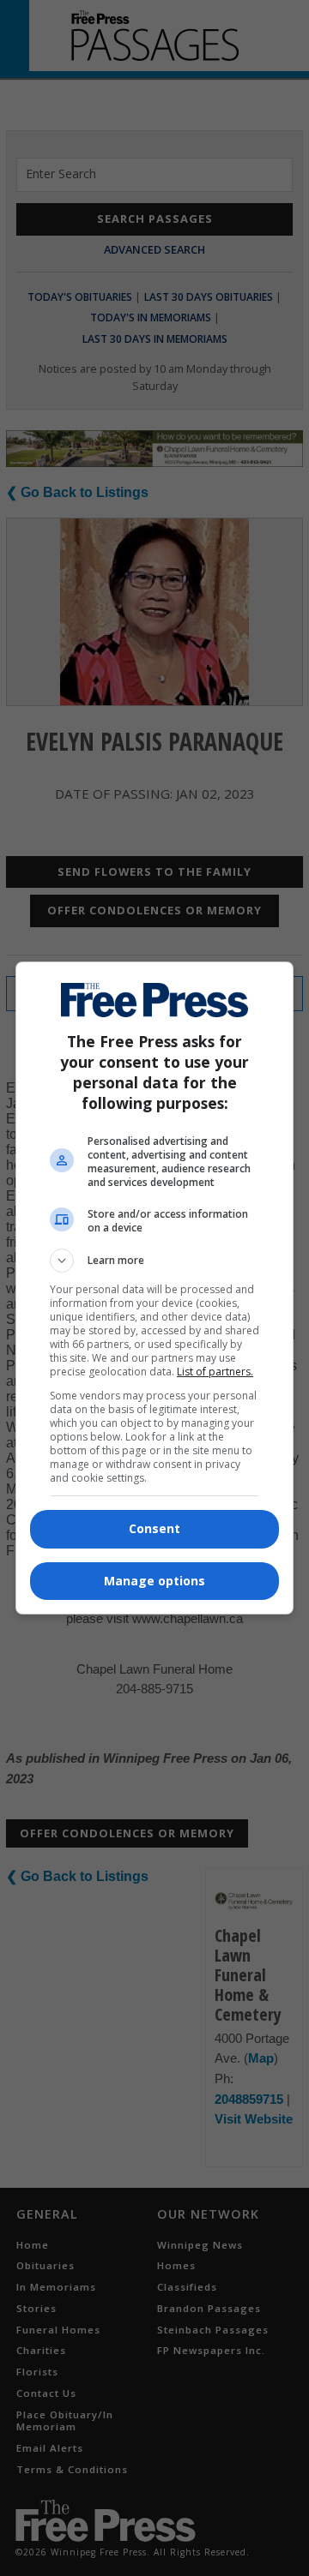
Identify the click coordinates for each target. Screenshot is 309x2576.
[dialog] (154, 1288)
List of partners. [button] (215, 1372)
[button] (154, 1261)
